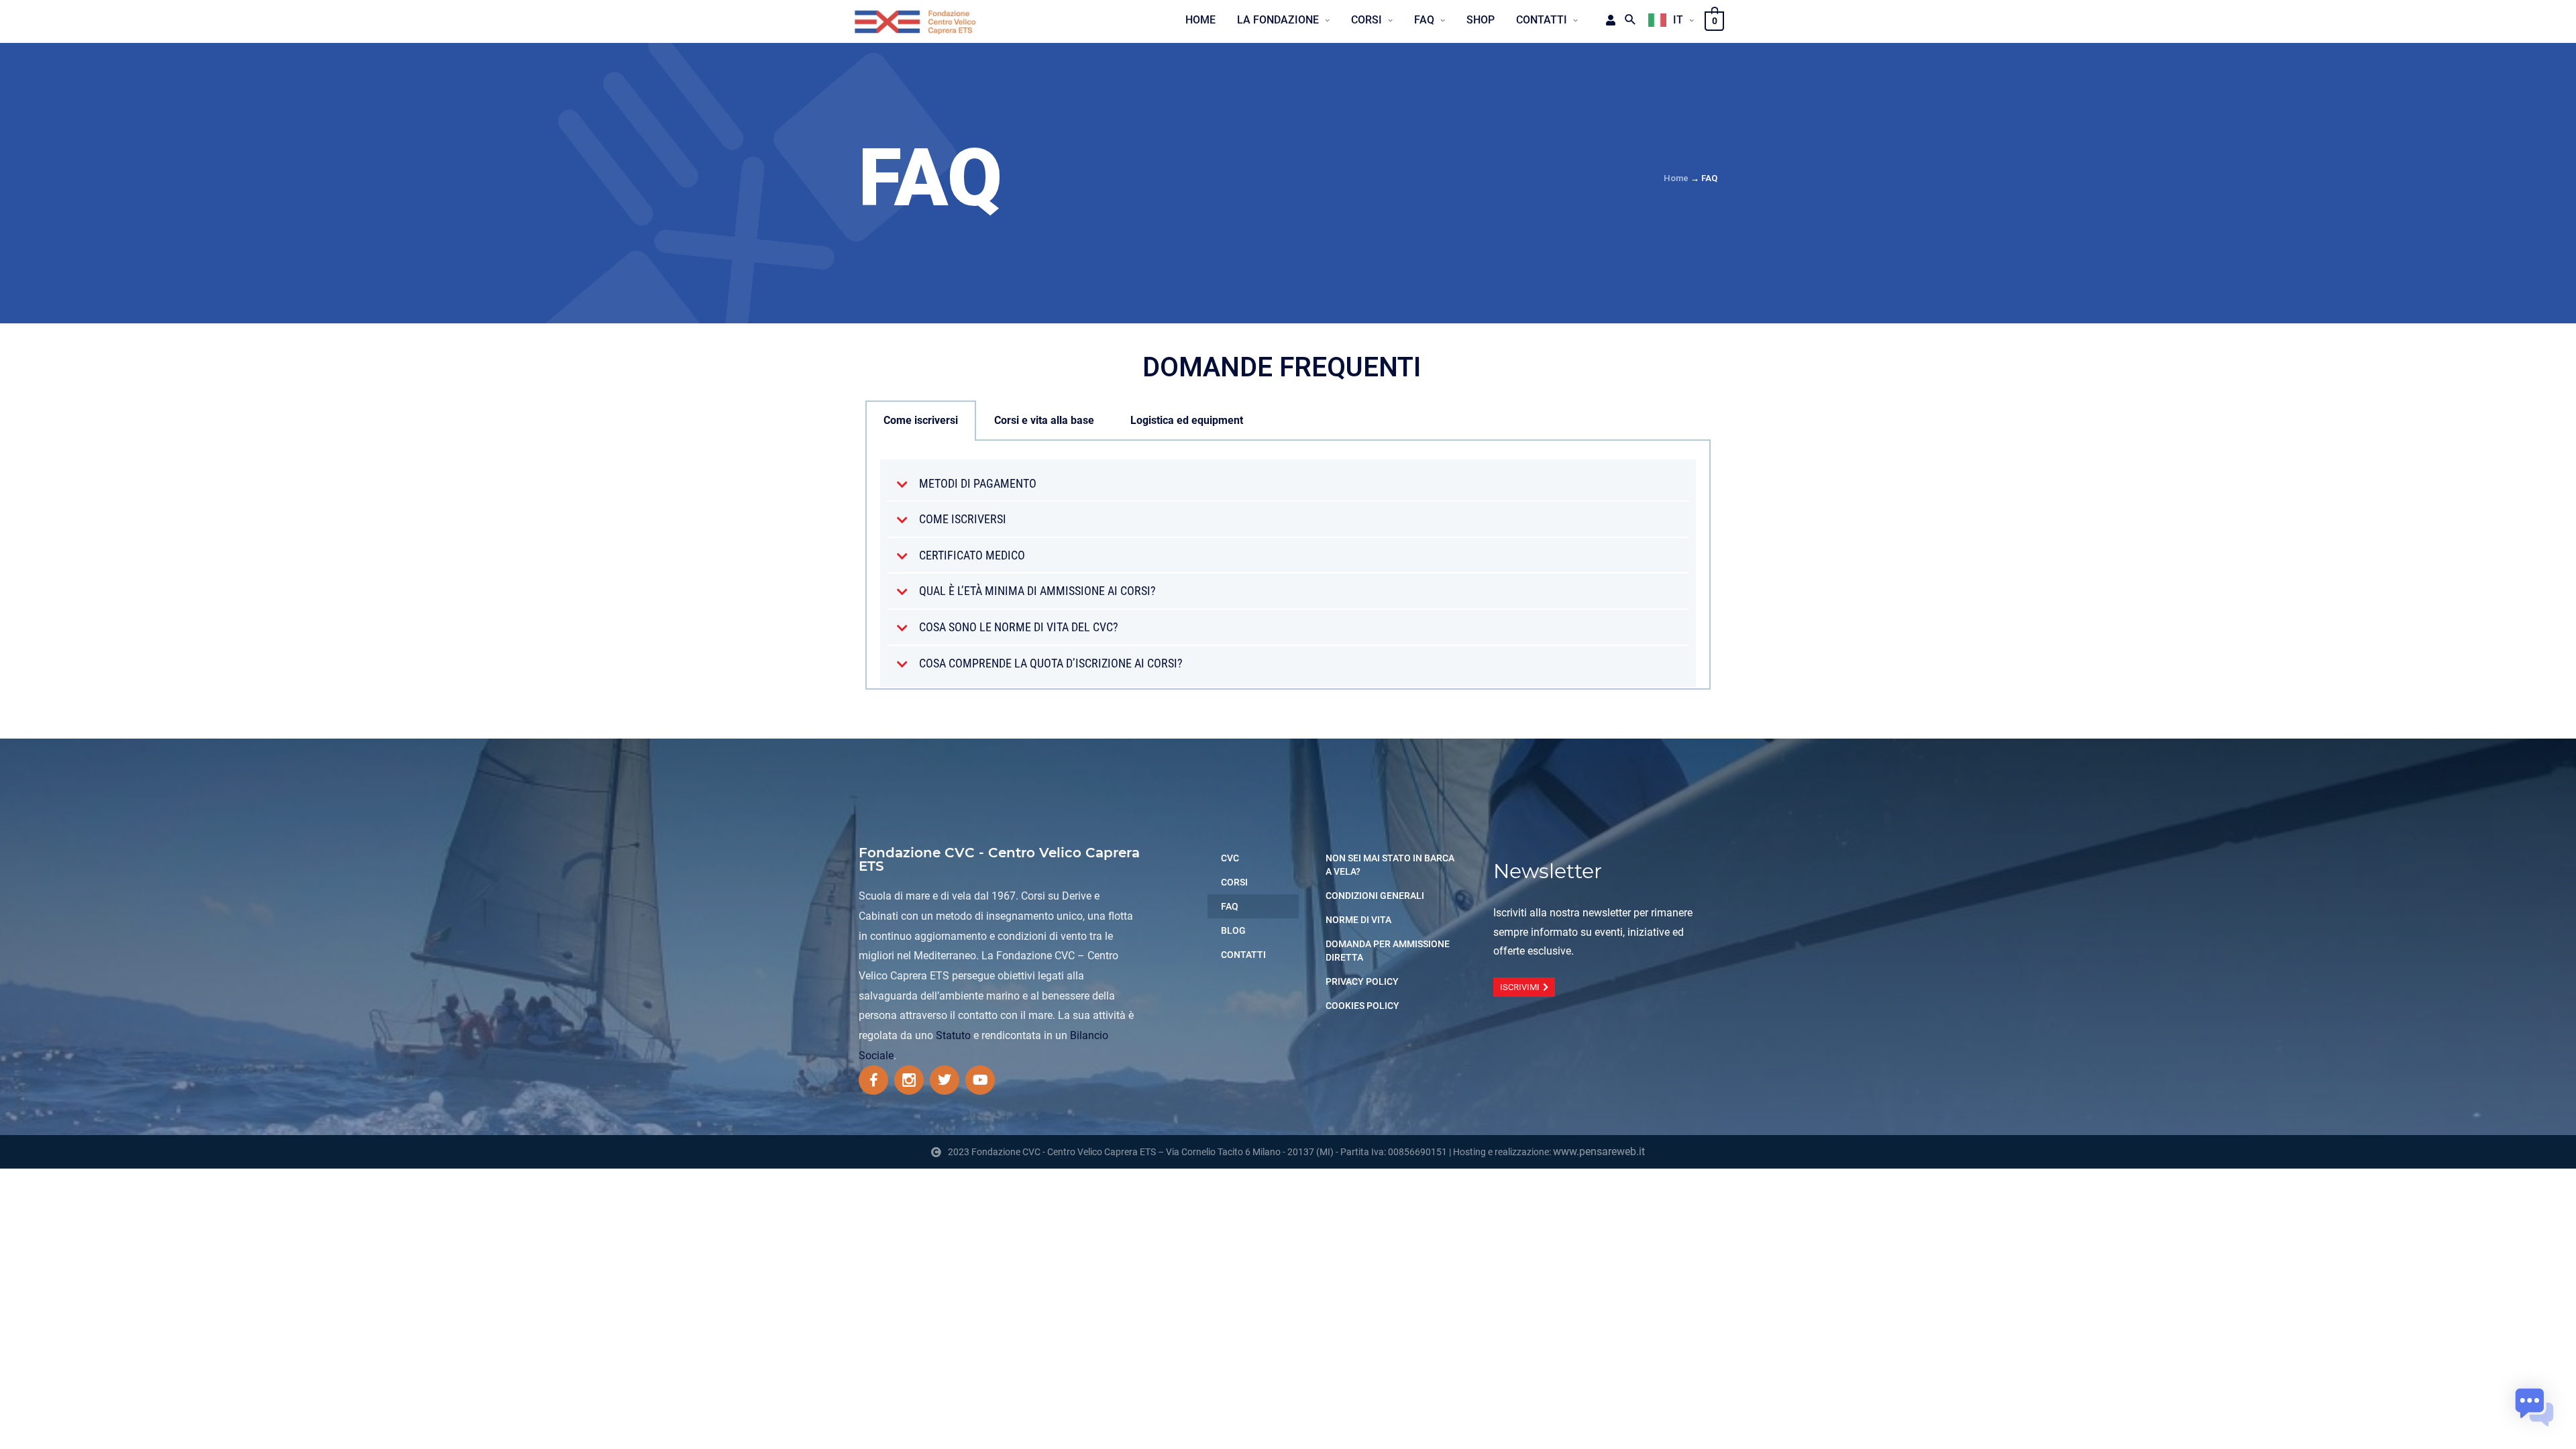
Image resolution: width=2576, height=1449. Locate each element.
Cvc (1230, 858)
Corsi (1234, 882)
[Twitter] (945, 1080)
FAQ (1230, 906)
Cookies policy (1362, 1006)
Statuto (953, 1035)
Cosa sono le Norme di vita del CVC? (1019, 627)
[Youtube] (980, 1080)
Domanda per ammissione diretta (1388, 951)
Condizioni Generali (1375, 896)
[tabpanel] (1288, 565)
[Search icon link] (1630, 20)
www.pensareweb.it (1599, 1151)
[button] (1288, 484)
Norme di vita (1358, 920)
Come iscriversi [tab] (921, 420)
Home (1676, 178)
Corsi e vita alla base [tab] (1044, 420)
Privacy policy (1362, 981)
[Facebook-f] (873, 1080)
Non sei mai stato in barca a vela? (1390, 865)
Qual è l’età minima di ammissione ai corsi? (1037, 591)
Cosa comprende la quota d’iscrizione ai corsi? (1051, 663)
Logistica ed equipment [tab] (1187, 420)
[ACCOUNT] (1606, 20)
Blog (1233, 930)
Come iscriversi (963, 519)
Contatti (1243, 955)
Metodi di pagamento (978, 483)
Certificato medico (972, 555)
